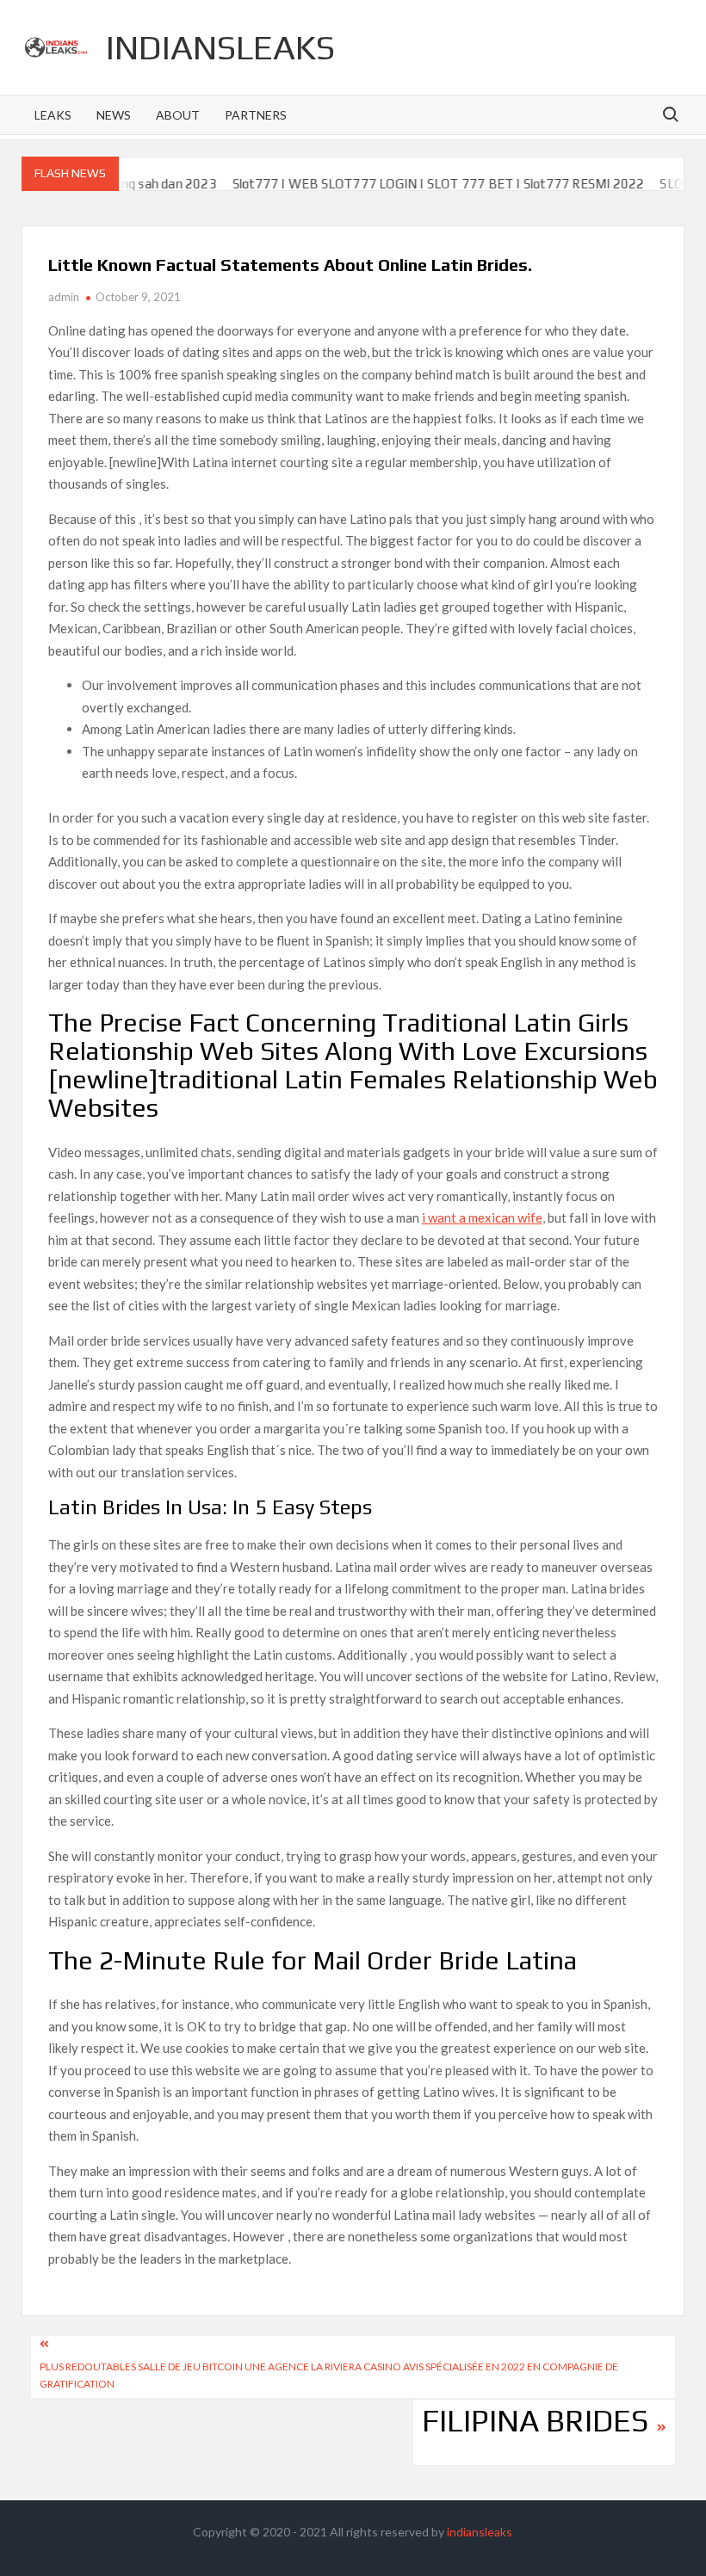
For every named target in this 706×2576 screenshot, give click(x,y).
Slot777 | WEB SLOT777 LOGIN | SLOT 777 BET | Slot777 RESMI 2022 (406, 184)
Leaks (53, 115)
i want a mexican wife (482, 1217)
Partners (256, 115)
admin (64, 297)
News (114, 115)
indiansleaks (220, 47)
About (178, 115)
